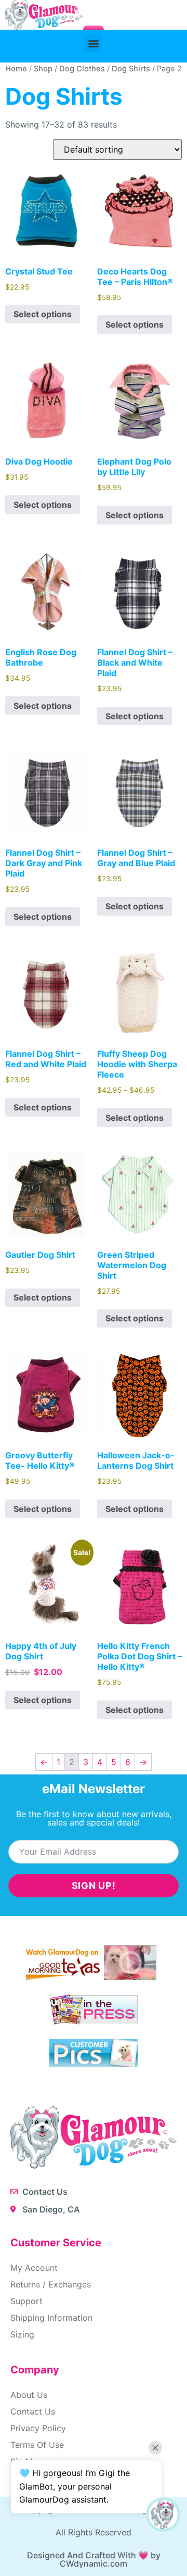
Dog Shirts (131, 69)
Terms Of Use (37, 2445)
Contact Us (33, 2411)
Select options (43, 314)
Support (26, 2301)
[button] (94, 43)
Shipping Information (51, 2318)
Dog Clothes (82, 69)
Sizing (22, 2334)
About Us (29, 2395)
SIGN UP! (94, 1886)
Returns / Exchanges (51, 2284)
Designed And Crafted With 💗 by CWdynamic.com (94, 2559)
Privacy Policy (38, 2428)
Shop (43, 69)
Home (16, 69)
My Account (34, 2268)
